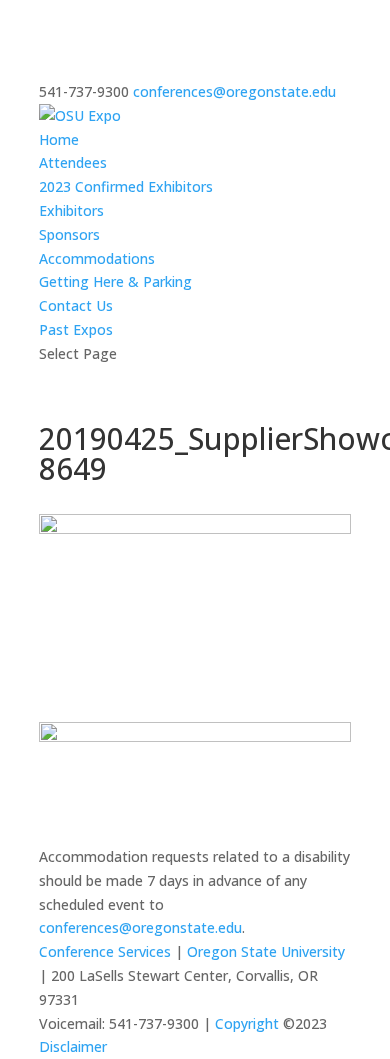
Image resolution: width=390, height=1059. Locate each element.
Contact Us (76, 305)
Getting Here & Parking (115, 281)
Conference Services (105, 951)
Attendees (73, 162)
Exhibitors (71, 210)
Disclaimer (73, 1046)
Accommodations (97, 258)
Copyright (247, 1023)
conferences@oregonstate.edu (140, 927)
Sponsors (69, 234)
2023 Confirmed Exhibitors (126, 186)
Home (59, 139)
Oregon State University (266, 951)
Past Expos (76, 329)
